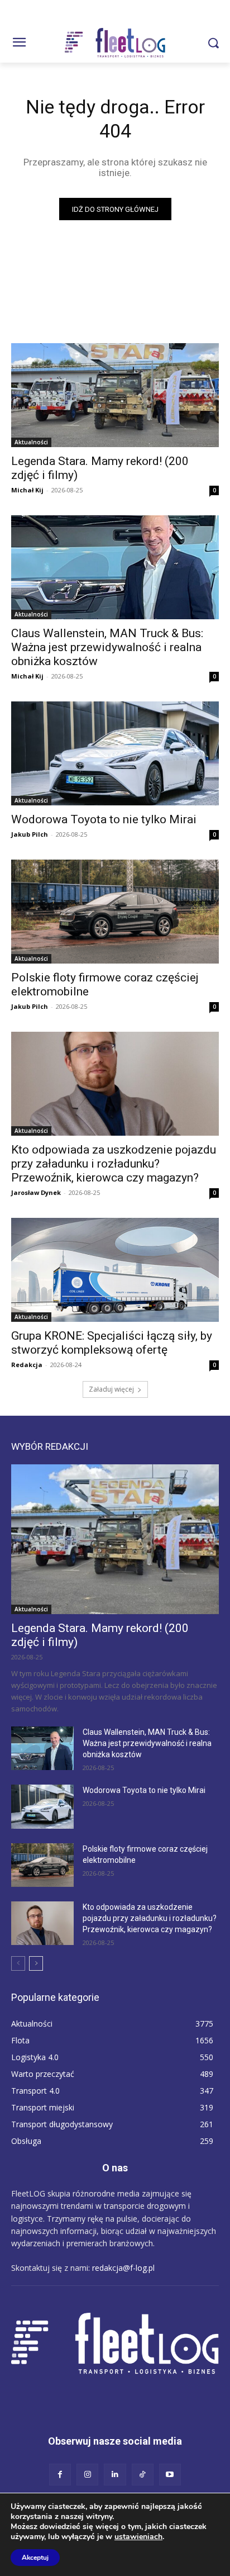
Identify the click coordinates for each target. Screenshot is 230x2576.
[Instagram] (87, 2475)
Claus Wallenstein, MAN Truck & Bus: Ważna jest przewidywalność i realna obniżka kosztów (107, 647)
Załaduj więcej (111, 1389)
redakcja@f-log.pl (123, 2268)
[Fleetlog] (115, 43)
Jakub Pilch (30, 834)
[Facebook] (60, 2475)
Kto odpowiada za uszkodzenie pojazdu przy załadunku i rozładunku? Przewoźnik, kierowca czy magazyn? (114, 1164)
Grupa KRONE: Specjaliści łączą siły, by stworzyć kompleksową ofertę (112, 1343)
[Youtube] (170, 2475)
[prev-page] (18, 1963)
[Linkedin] (115, 2475)
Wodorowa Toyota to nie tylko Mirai (104, 819)
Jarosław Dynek (36, 1192)
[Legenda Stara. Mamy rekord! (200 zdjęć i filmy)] (115, 395)
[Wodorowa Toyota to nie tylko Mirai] (115, 753)
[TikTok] (143, 2475)
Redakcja (27, 1365)
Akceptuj (35, 2558)
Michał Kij (27, 490)
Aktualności (31, 442)
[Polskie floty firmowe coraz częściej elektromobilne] (115, 912)
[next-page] (36, 1963)
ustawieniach (138, 2537)
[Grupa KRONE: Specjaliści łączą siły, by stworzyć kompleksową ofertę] (115, 1270)
